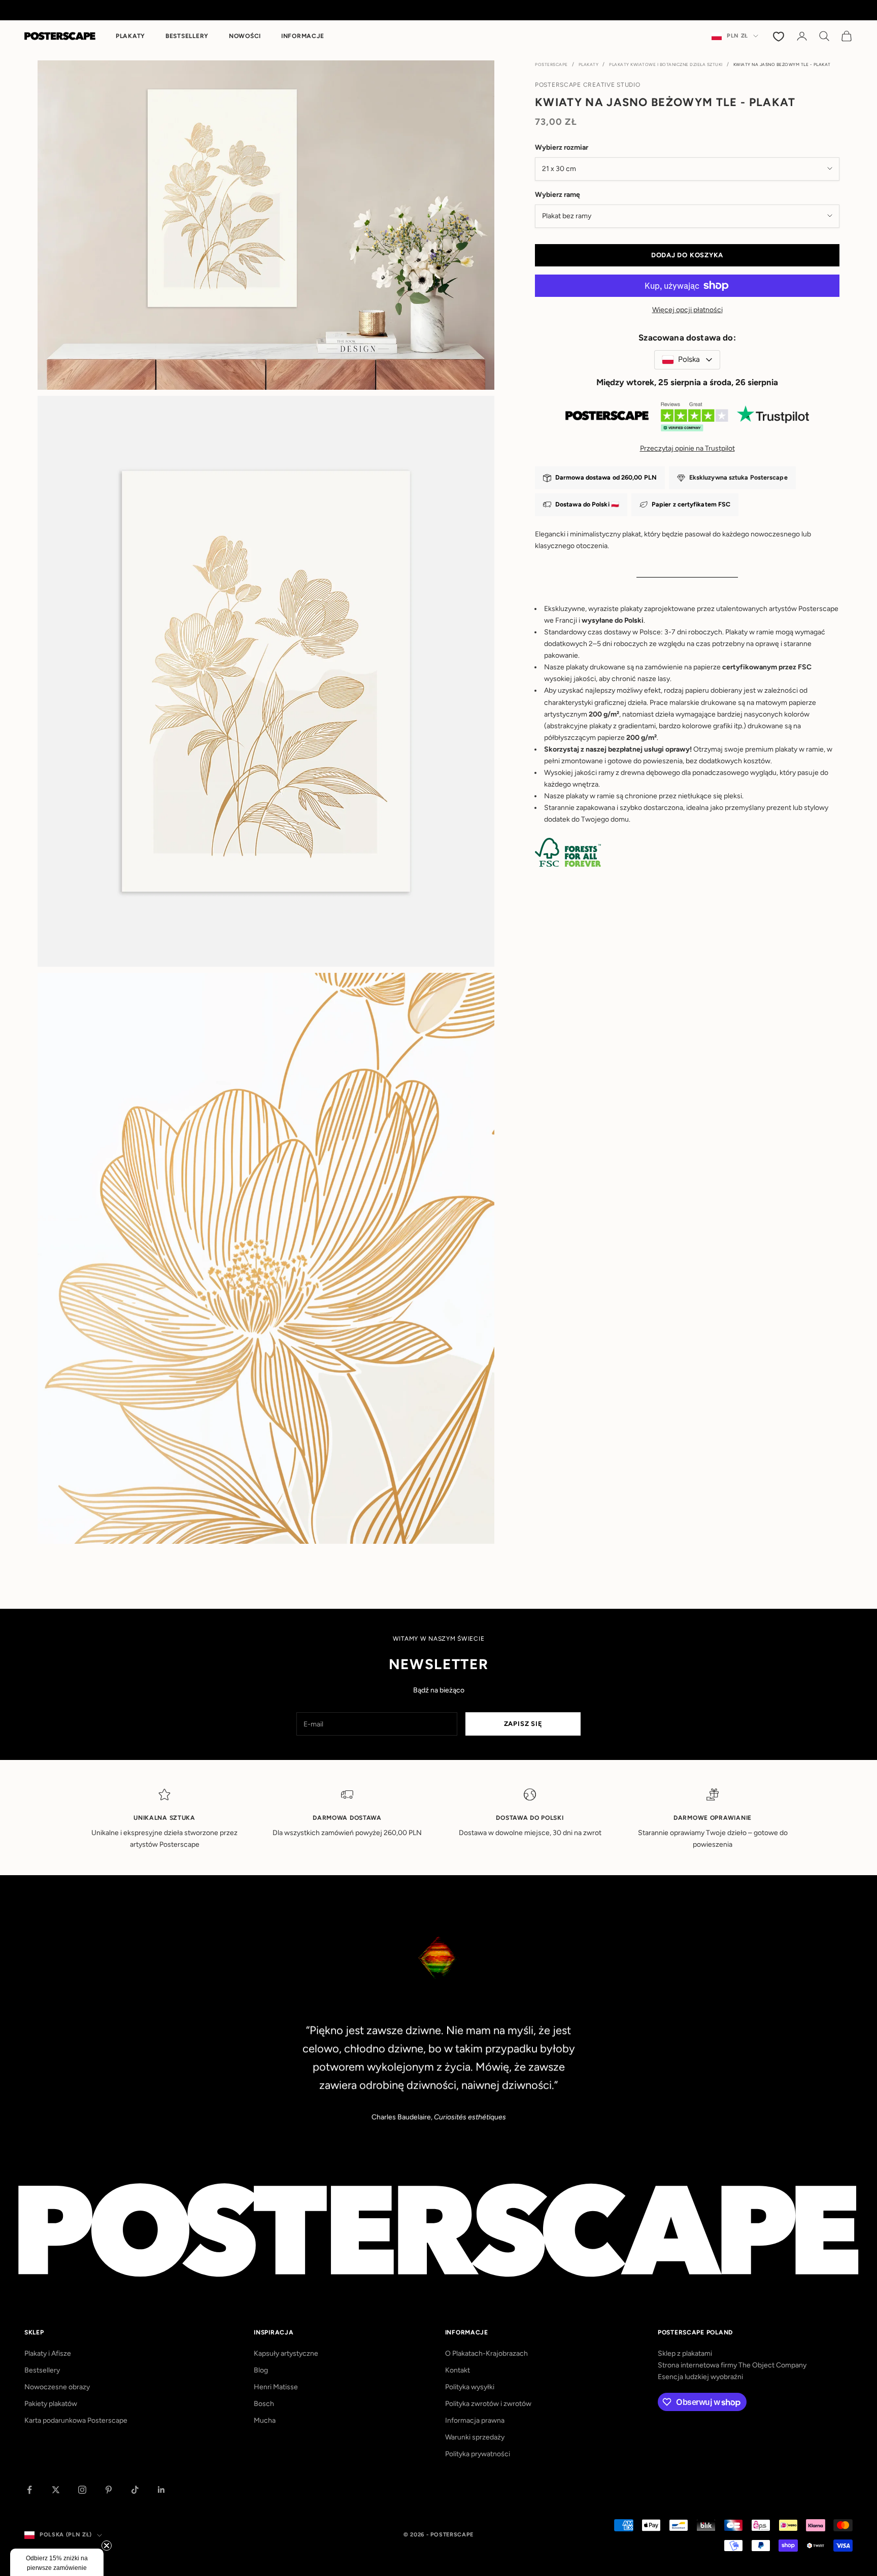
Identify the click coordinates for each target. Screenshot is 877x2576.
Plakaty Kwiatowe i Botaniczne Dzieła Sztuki (666, 64)
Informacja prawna (475, 2420)
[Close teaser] (107, 2546)
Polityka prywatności (478, 2454)
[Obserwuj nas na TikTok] (135, 2490)
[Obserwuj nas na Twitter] (56, 2490)
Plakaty (130, 36)
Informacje (303, 36)
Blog (261, 2370)
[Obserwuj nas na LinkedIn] (161, 2490)
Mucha (265, 2420)
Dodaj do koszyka (687, 255)
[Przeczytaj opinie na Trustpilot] (687, 419)
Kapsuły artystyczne (286, 2353)
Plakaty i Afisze (48, 2353)
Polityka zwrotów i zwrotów (488, 2404)
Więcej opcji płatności (687, 310)
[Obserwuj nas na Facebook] (29, 2490)
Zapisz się (523, 1724)
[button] (57, 2562)
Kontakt (458, 2370)
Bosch (264, 2404)
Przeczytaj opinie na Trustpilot (687, 448)
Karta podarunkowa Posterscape (76, 2420)
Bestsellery (187, 36)
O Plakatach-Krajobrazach (486, 2353)
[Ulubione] (780, 36)
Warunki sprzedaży (475, 2437)
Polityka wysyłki (470, 2387)
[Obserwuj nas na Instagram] (82, 2490)
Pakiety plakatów (51, 2404)
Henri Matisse (276, 2387)
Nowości (245, 36)
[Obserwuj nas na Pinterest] (109, 2490)
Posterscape (551, 64)
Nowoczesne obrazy (57, 2387)
